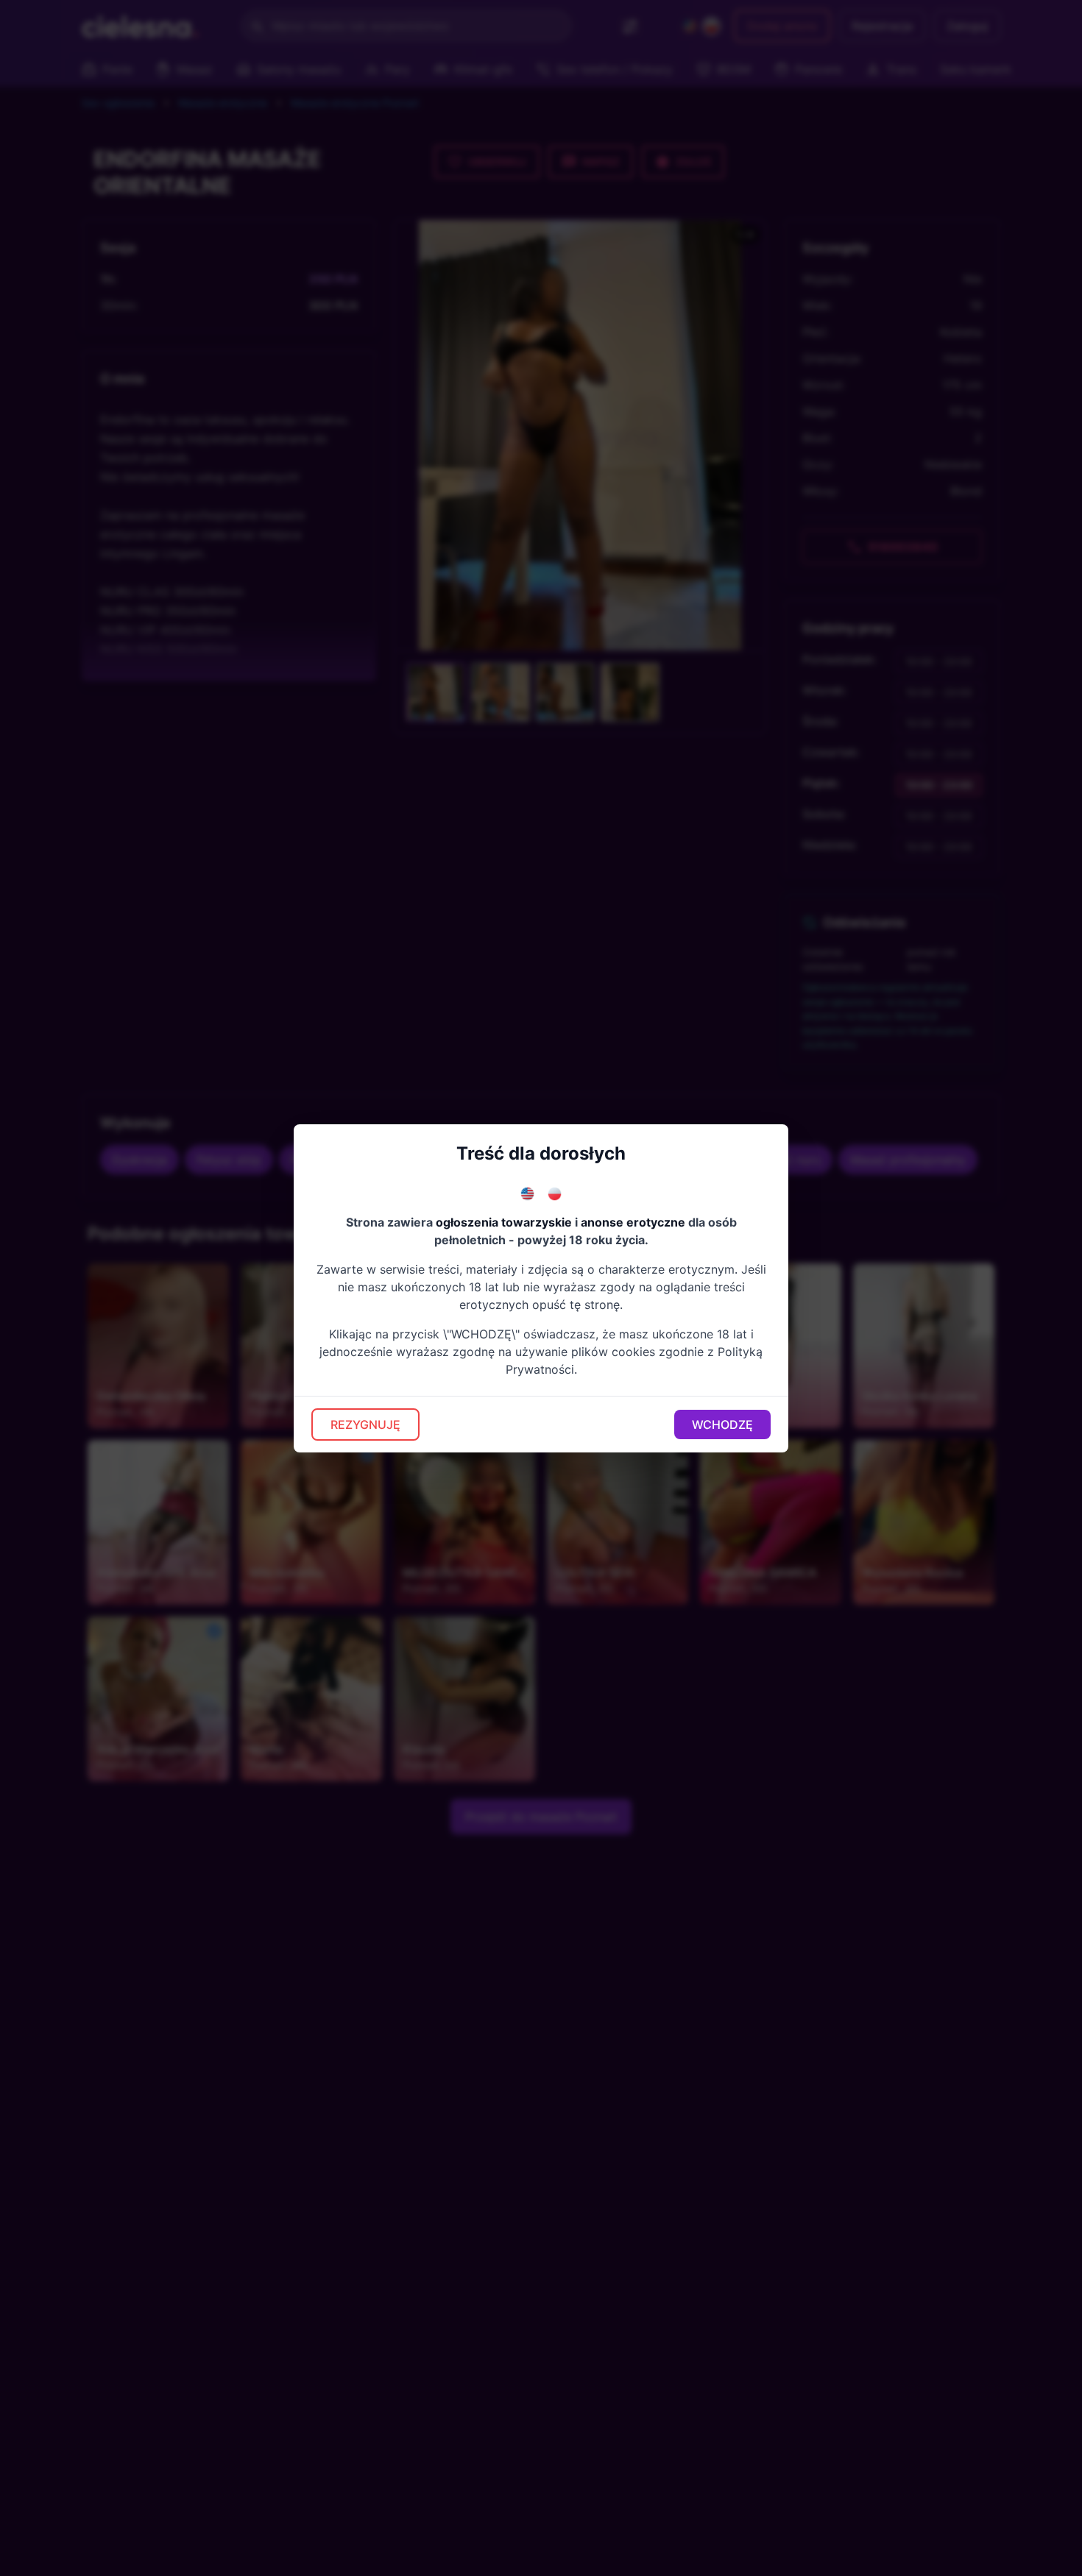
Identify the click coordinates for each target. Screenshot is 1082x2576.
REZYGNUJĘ (365, 1424)
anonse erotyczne (633, 1222)
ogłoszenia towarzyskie (504, 1222)
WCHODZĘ (722, 1424)
